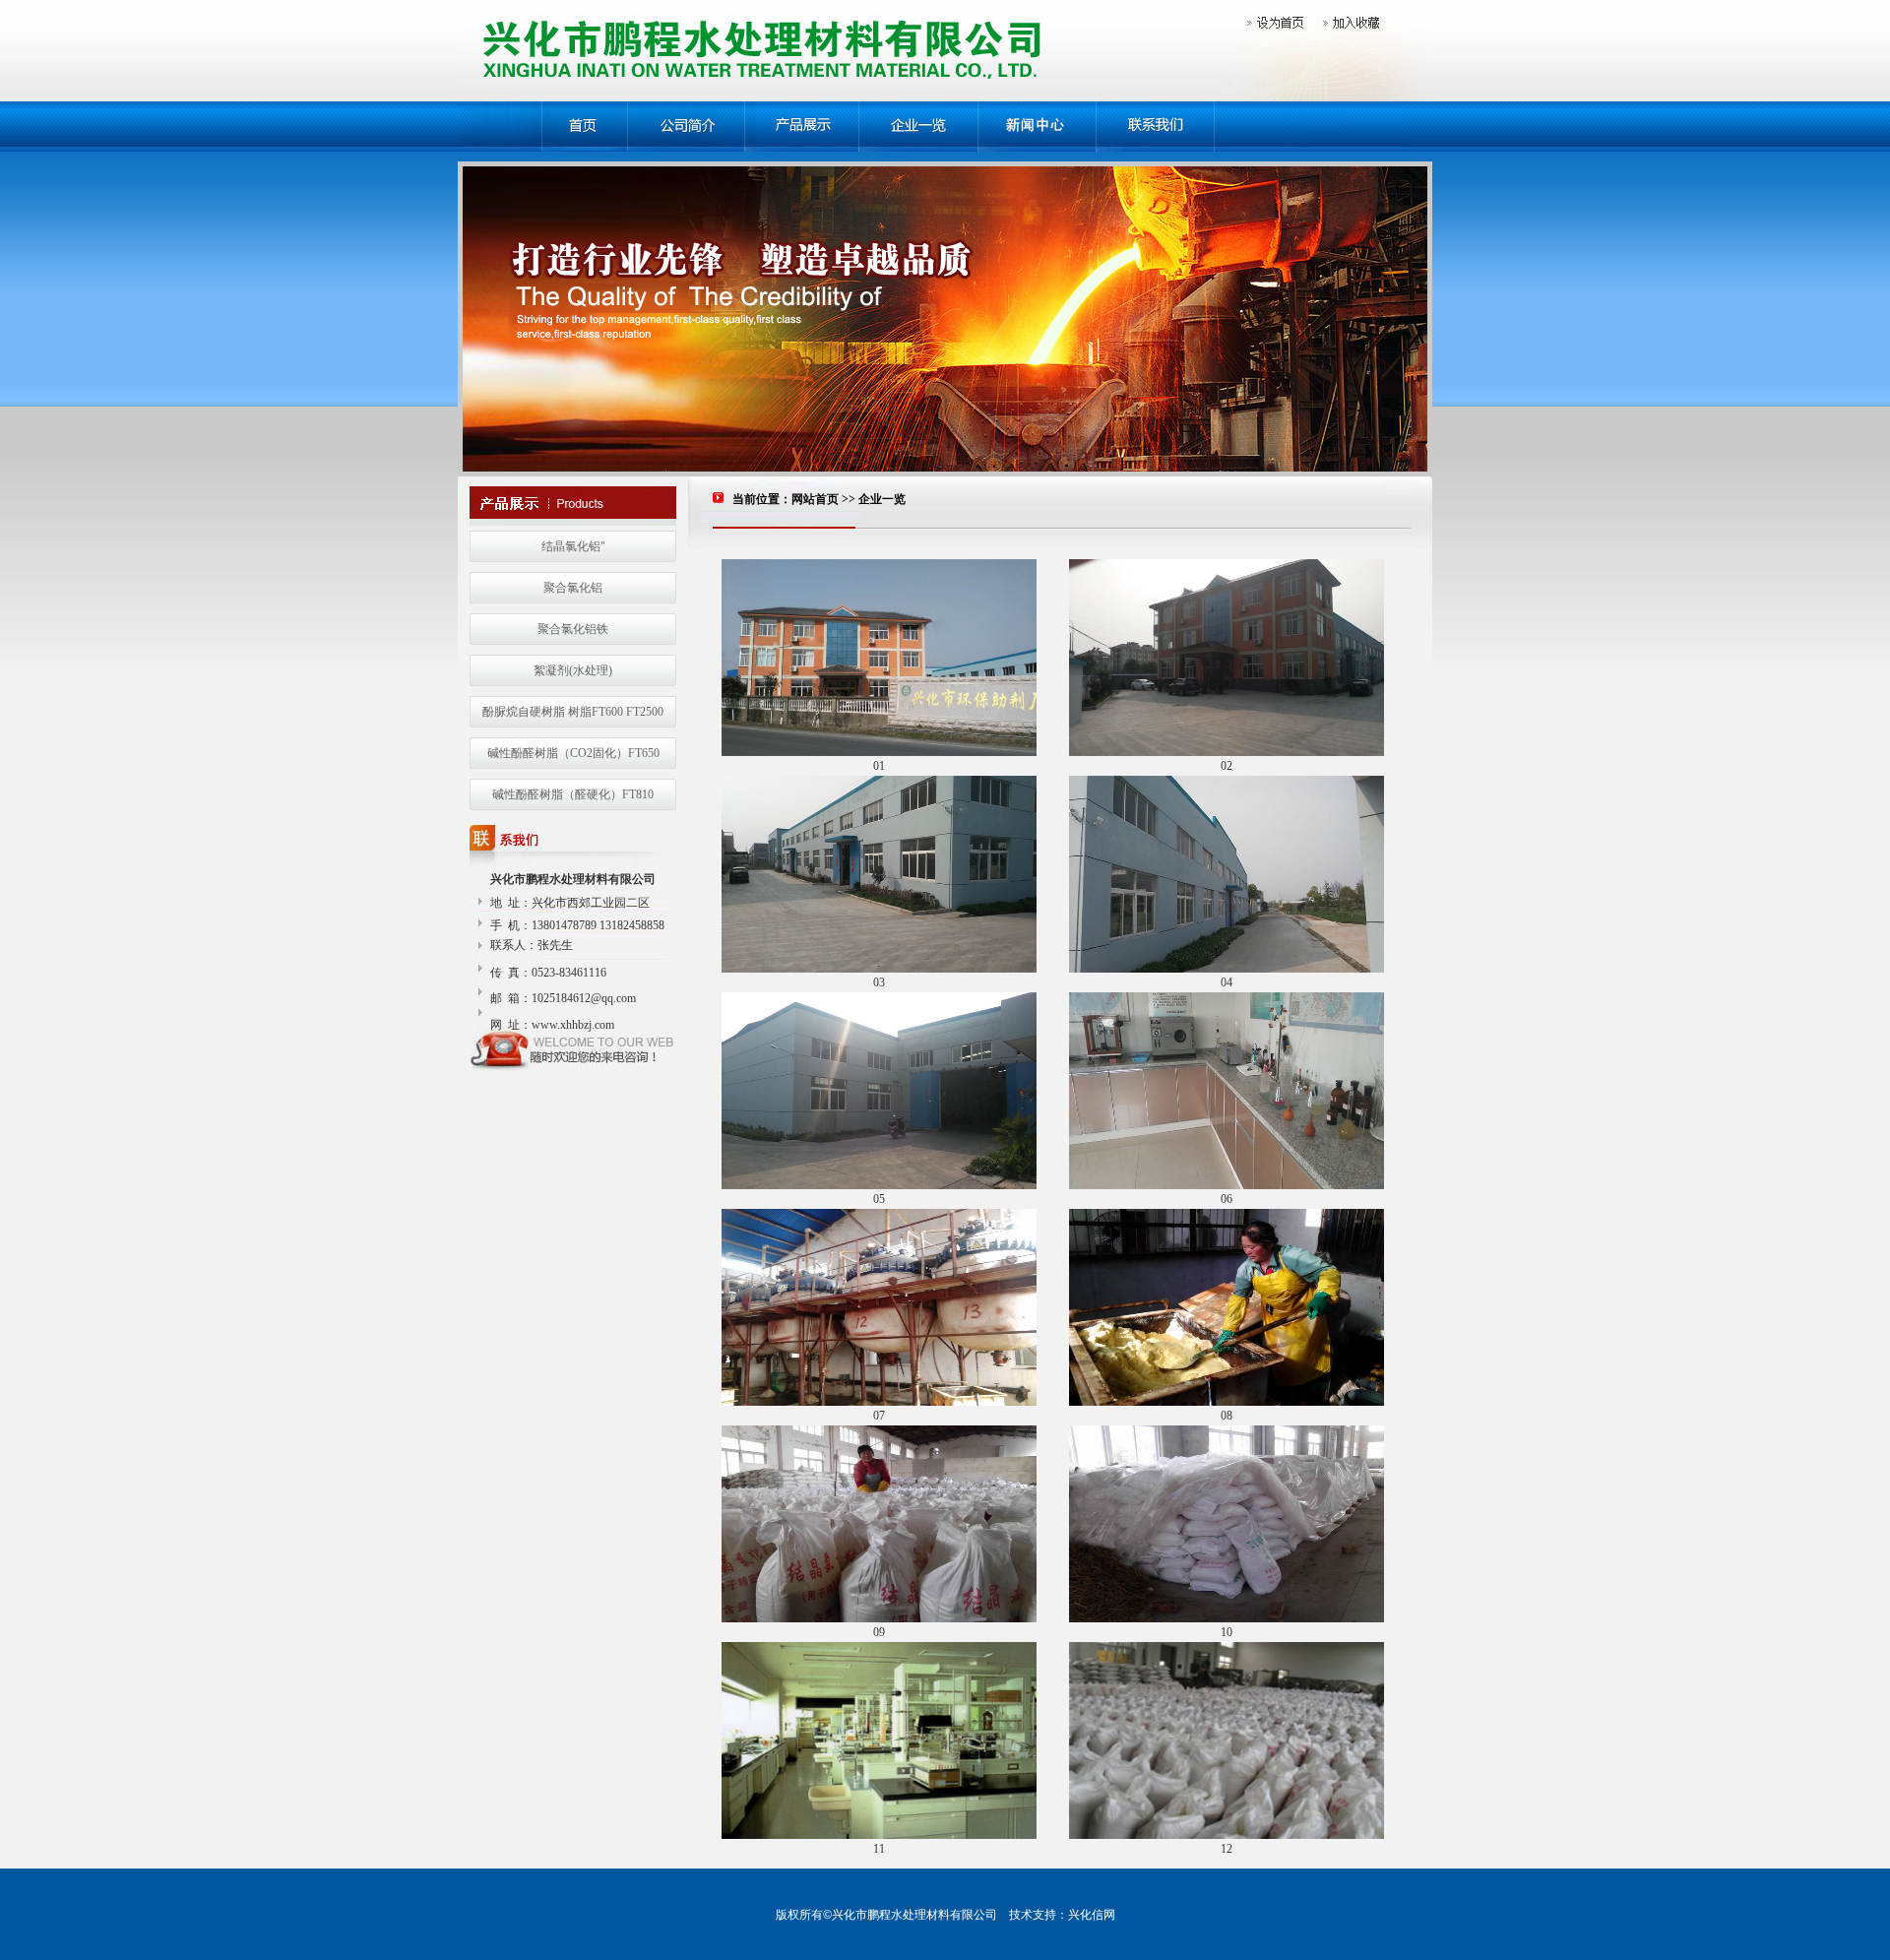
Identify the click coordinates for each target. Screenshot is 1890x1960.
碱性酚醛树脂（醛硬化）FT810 (573, 794)
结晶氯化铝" (573, 546)
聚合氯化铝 (573, 588)
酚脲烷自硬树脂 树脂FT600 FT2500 (573, 712)
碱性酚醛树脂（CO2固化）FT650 (573, 753)
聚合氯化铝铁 (573, 629)
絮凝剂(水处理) (573, 670)
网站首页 (815, 499)
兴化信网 (1092, 1915)
